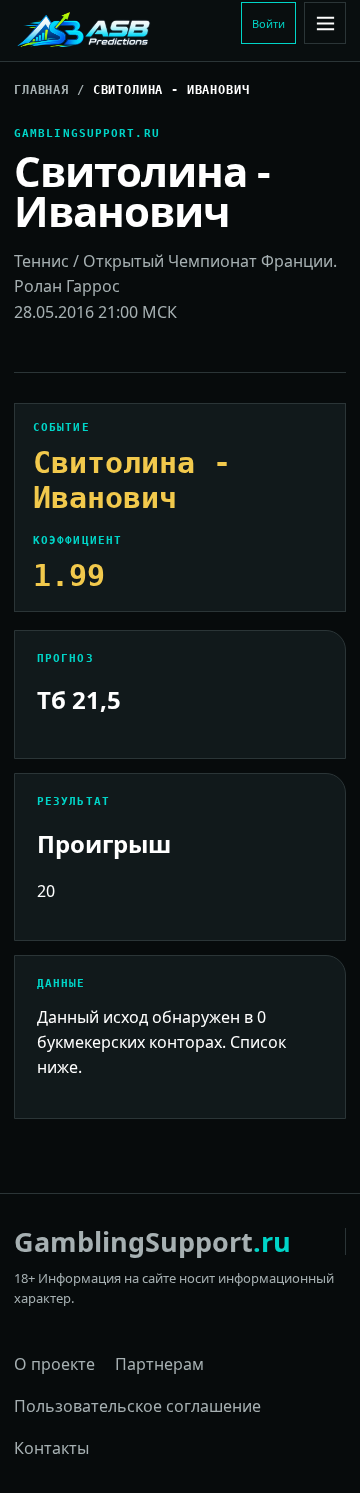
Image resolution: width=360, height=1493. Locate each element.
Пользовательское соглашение (137, 1406)
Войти (268, 23)
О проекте (54, 1364)
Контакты (51, 1448)
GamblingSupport (152, 1241)
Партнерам (159, 1364)
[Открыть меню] (325, 23)
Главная (41, 90)
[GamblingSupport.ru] (123, 31)
